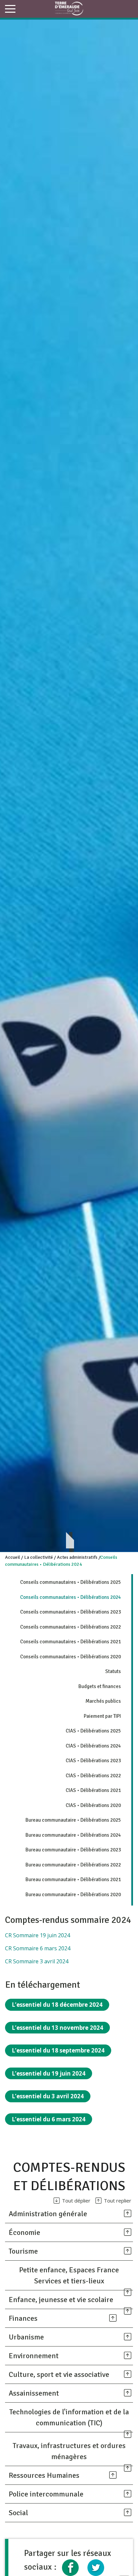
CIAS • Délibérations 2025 (93, 1731)
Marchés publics (103, 1701)
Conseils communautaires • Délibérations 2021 (71, 1642)
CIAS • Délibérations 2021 (93, 1790)
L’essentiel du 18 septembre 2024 (58, 2050)
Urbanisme (26, 2337)
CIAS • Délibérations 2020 (93, 1805)
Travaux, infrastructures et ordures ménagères (69, 2451)
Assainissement (34, 2393)
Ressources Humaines (44, 2475)
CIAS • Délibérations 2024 (93, 1746)
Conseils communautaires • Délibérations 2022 (71, 1627)
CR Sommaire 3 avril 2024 (37, 1961)
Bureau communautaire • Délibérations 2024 (73, 1835)
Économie (24, 2232)
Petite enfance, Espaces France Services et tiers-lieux (69, 2275)
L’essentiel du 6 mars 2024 (49, 2119)
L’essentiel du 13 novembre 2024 (57, 2028)
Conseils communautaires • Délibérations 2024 (71, 1597)
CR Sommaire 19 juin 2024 (38, 1935)
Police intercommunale (46, 2494)
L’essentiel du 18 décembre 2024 (57, 2005)
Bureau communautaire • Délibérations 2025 (73, 1820)
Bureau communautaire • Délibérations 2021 (73, 1879)
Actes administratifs (77, 1557)
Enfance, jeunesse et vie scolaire (61, 2300)
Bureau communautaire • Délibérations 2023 (73, 1850)
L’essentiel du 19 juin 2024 (49, 2073)
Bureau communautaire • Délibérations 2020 (73, 1895)
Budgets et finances (100, 1686)
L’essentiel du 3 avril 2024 (48, 2096)
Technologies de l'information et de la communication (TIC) (69, 2417)
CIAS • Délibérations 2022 (93, 1776)
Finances (23, 2318)
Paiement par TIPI (102, 1716)
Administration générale (48, 2214)
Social (18, 2513)
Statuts (113, 1671)
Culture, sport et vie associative (59, 2374)
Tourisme (23, 2251)
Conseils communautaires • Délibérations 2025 (71, 1582)
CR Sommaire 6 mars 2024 (38, 1948)
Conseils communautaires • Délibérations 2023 (71, 1612)
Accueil (13, 1557)
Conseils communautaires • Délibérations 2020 (71, 1657)
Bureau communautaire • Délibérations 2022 (73, 1865)
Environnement (34, 2356)
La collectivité (39, 1557)
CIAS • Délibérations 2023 (93, 1761)
